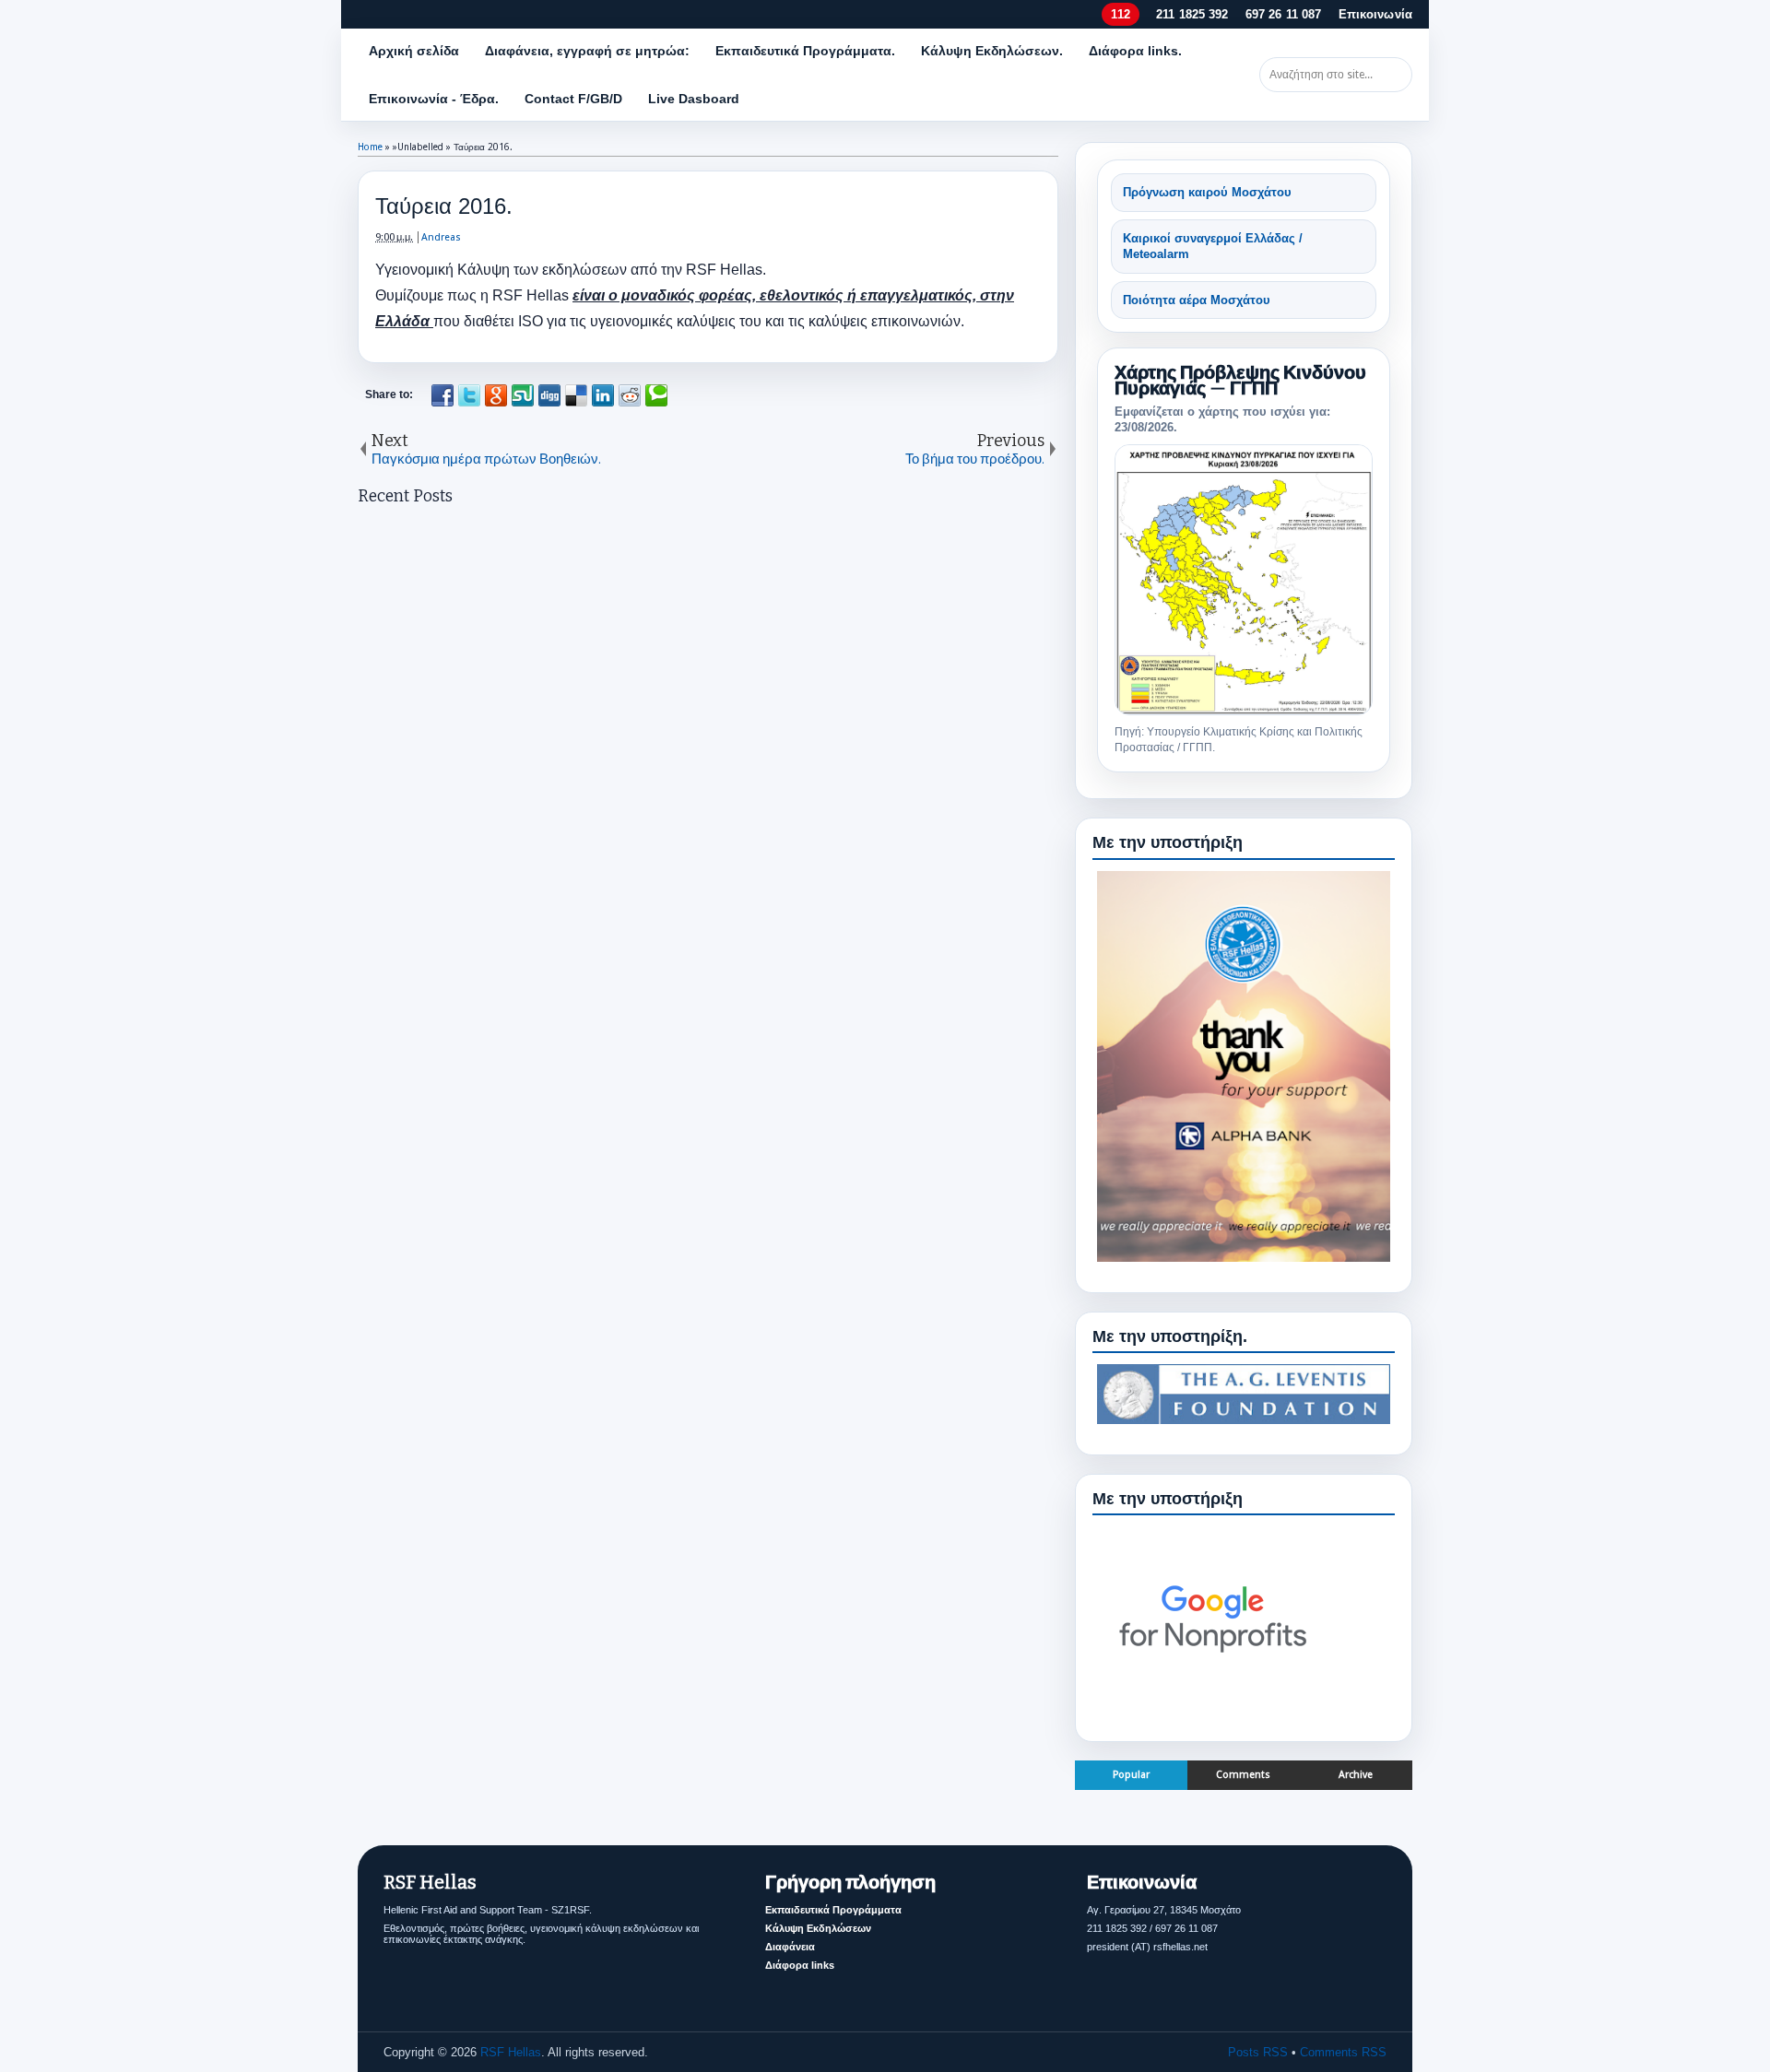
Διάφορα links (800, 1965)
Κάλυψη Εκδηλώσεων (818, 1928)
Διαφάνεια (790, 1947)
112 (1120, 14)
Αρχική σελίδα (414, 51)
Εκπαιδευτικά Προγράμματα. (805, 51)
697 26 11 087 (1284, 14)
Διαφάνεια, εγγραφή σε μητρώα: (587, 51)
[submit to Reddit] (630, 395)
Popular (1131, 1775)
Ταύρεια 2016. (444, 206)
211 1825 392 (1192, 14)
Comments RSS (1343, 2052)
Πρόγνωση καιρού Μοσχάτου (1207, 192)
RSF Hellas (511, 2052)
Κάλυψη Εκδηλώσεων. (992, 51)
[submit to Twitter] (469, 395)
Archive (1356, 1775)
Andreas (441, 237)
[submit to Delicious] (576, 395)
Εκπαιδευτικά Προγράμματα (833, 1910)
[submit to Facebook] (442, 395)
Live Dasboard (694, 99)
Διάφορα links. (1135, 51)
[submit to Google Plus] (496, 395)
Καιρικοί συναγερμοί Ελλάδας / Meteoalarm (1213, 247)
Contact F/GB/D (573, 99)
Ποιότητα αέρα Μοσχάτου (1197, 300)
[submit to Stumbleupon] (523, 395)
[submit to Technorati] (656, 395)
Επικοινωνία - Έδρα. (434, 99)
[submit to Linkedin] (603, 395)
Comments (1243, 1775)
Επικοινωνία (1375, 14)
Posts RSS (1258, 2052)
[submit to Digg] (549, 395)
